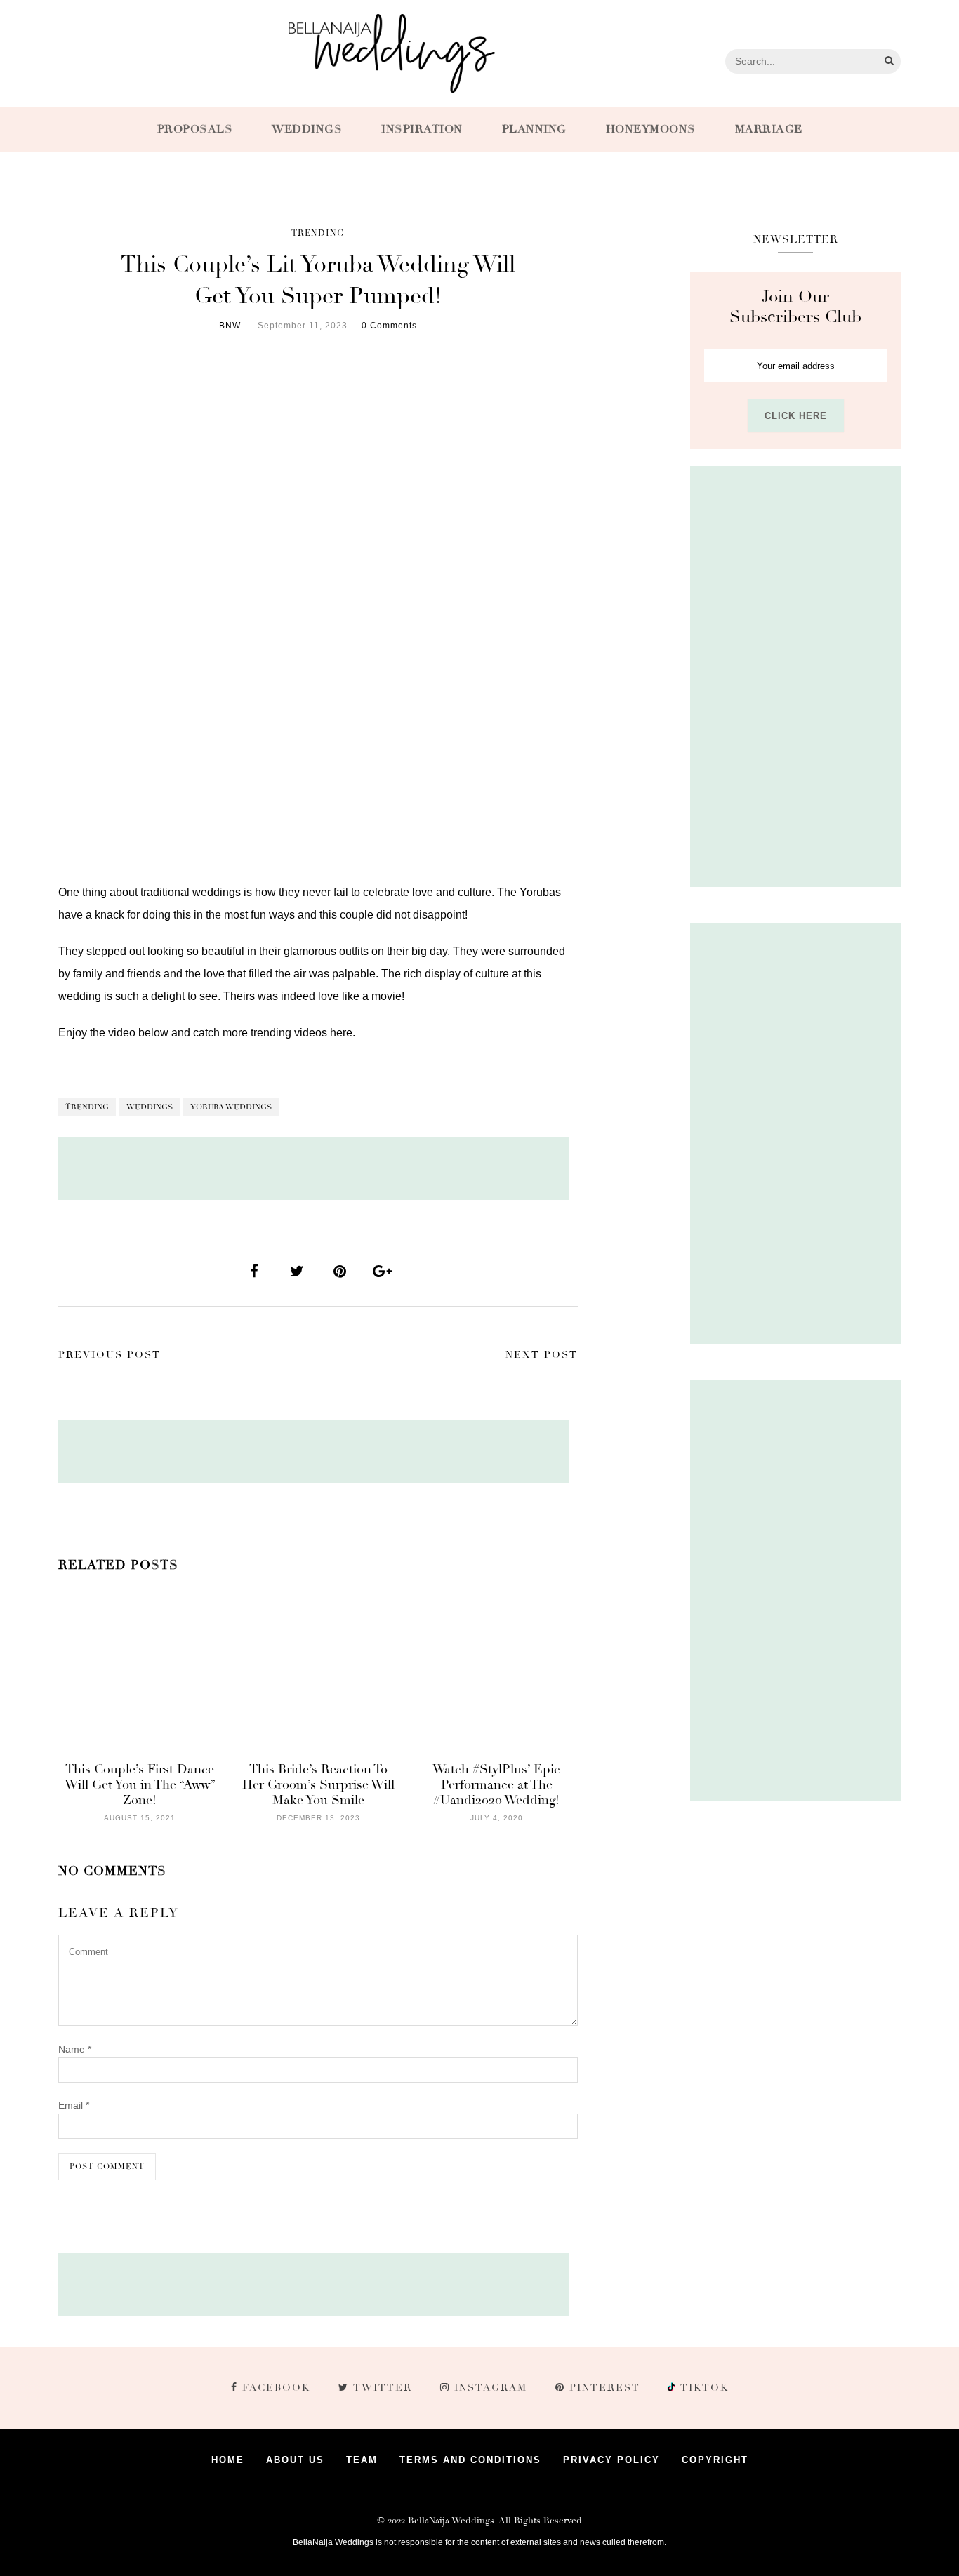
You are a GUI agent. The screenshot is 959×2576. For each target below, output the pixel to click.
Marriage (769, 129)
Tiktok (703, 2388)
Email (74, 2105)
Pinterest (605, 2388)
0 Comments (389, 326)
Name (75, 2049)
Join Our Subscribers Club (795, 307)
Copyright (715, 2460)
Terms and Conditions (470, 2460)
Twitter (383, 2388)
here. (343, 1033)
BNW (230, 326)
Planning (534, 129)
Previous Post (110, 1355)
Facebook (276, 2388)
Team (362, 2460)
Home (228, 2460)
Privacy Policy (611, 2460)
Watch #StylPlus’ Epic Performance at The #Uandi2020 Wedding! (496, 1784)
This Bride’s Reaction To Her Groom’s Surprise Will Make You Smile (318, 1784)
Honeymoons (651, 129)
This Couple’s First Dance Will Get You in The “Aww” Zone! (140, 1784)
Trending (318, 233)
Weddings (307, 129)
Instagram (491, 2388)
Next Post (542, 1355)
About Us (295, 2460)
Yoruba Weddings (231, 1107)
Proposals (195, 129)
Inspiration (422, 129)
